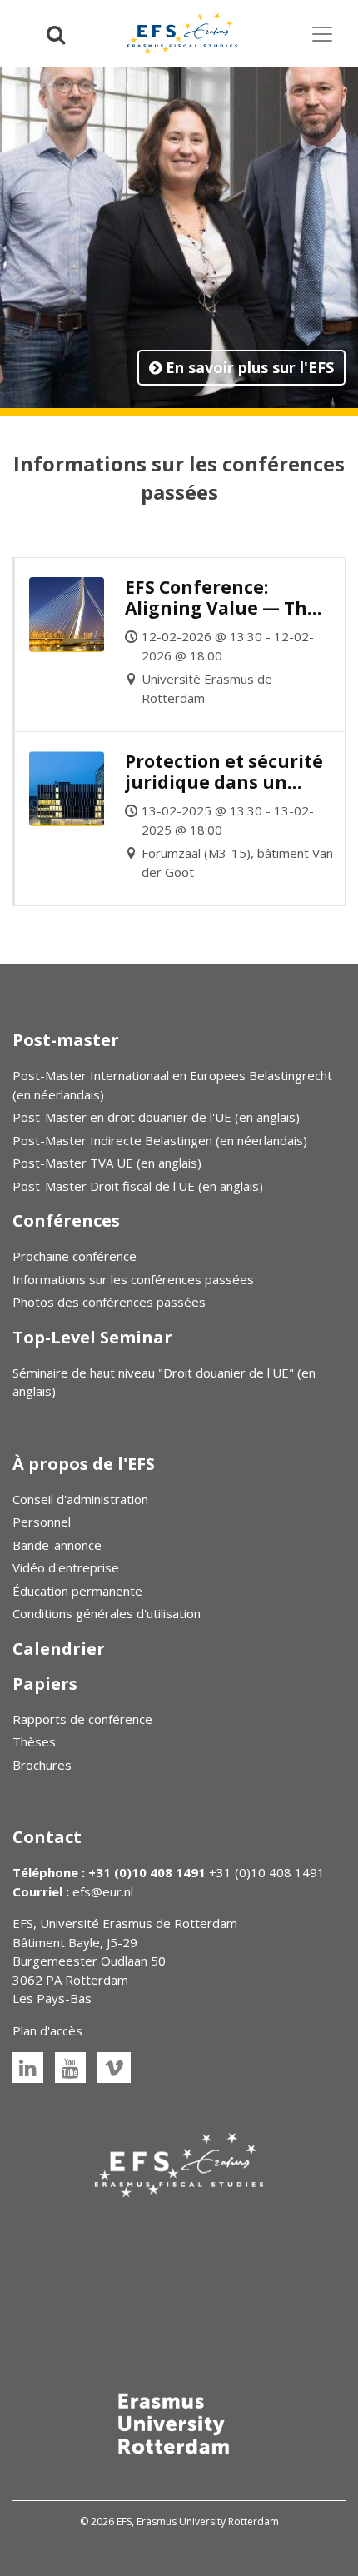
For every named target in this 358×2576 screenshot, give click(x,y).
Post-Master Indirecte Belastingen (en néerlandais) (160, 1140)
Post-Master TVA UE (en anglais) (107, 1163)
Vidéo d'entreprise (66, 1567)
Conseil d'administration (80, 1499)
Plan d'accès (47, 2030)
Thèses (34, 1741)
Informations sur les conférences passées (133, 1279)
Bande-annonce (57, 1545)
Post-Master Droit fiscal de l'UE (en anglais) (138, 1186)
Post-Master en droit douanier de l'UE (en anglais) (156, 1117)
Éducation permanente (77, 1591)
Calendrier (59, 1649)
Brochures (42, 1765)
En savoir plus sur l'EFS (248, 367)
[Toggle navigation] (322, 34)
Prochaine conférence (75, 1256)
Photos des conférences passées (109, 1302)
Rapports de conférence (82, 1719)
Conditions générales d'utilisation (107, 1613)
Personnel (42, 1522)
